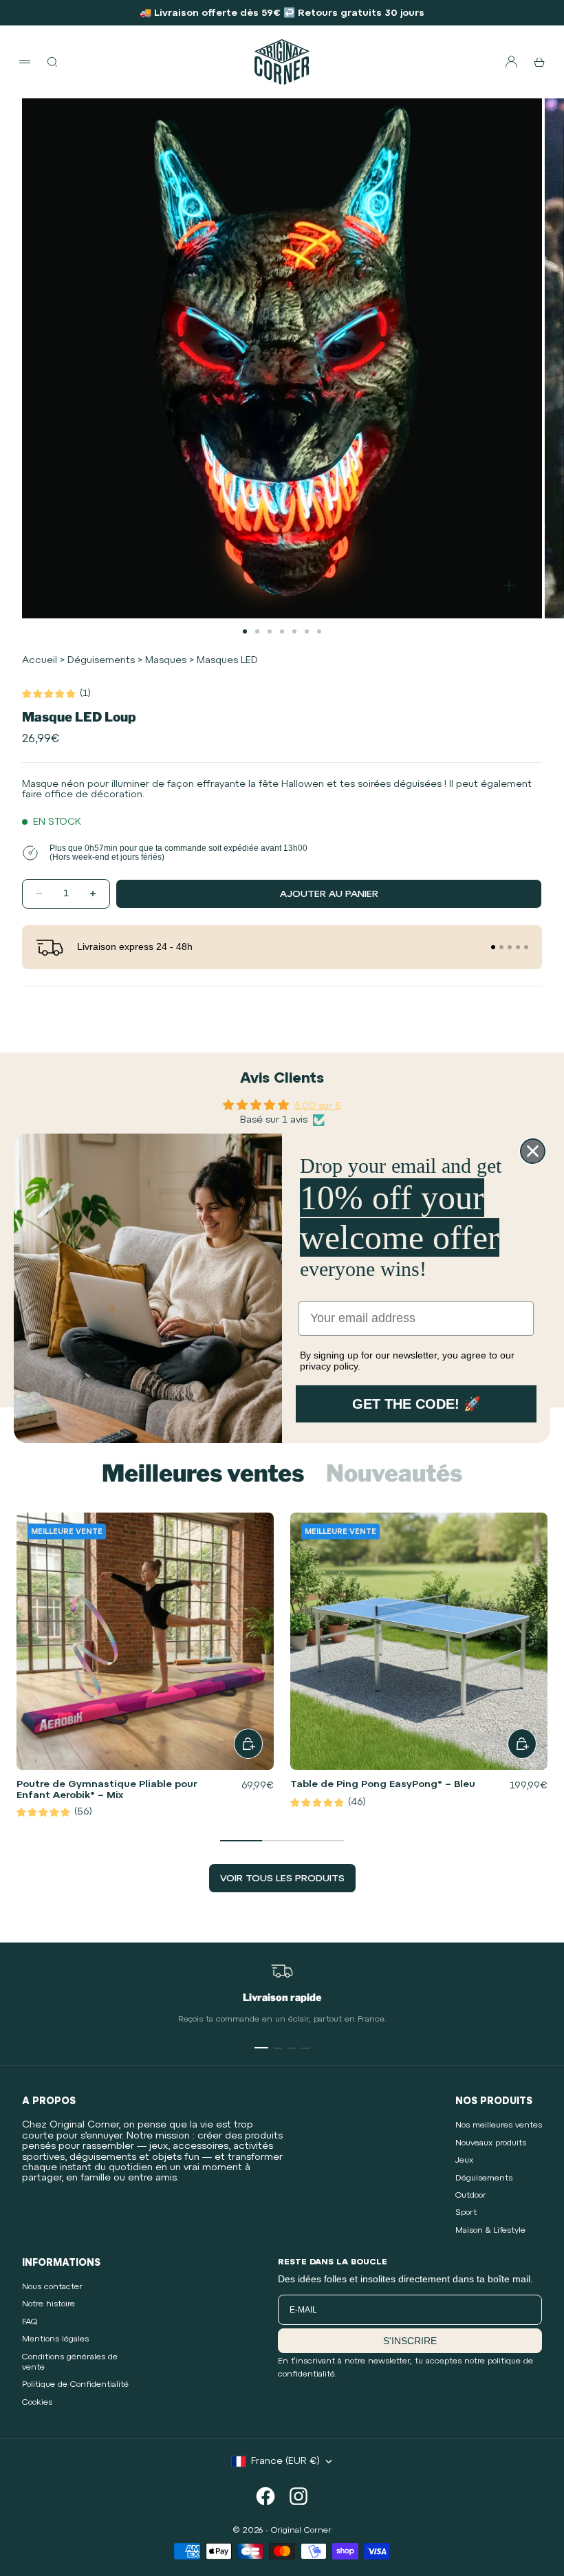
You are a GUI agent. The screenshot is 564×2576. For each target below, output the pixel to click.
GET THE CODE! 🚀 (416, 1404)
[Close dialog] (533, 1151)
